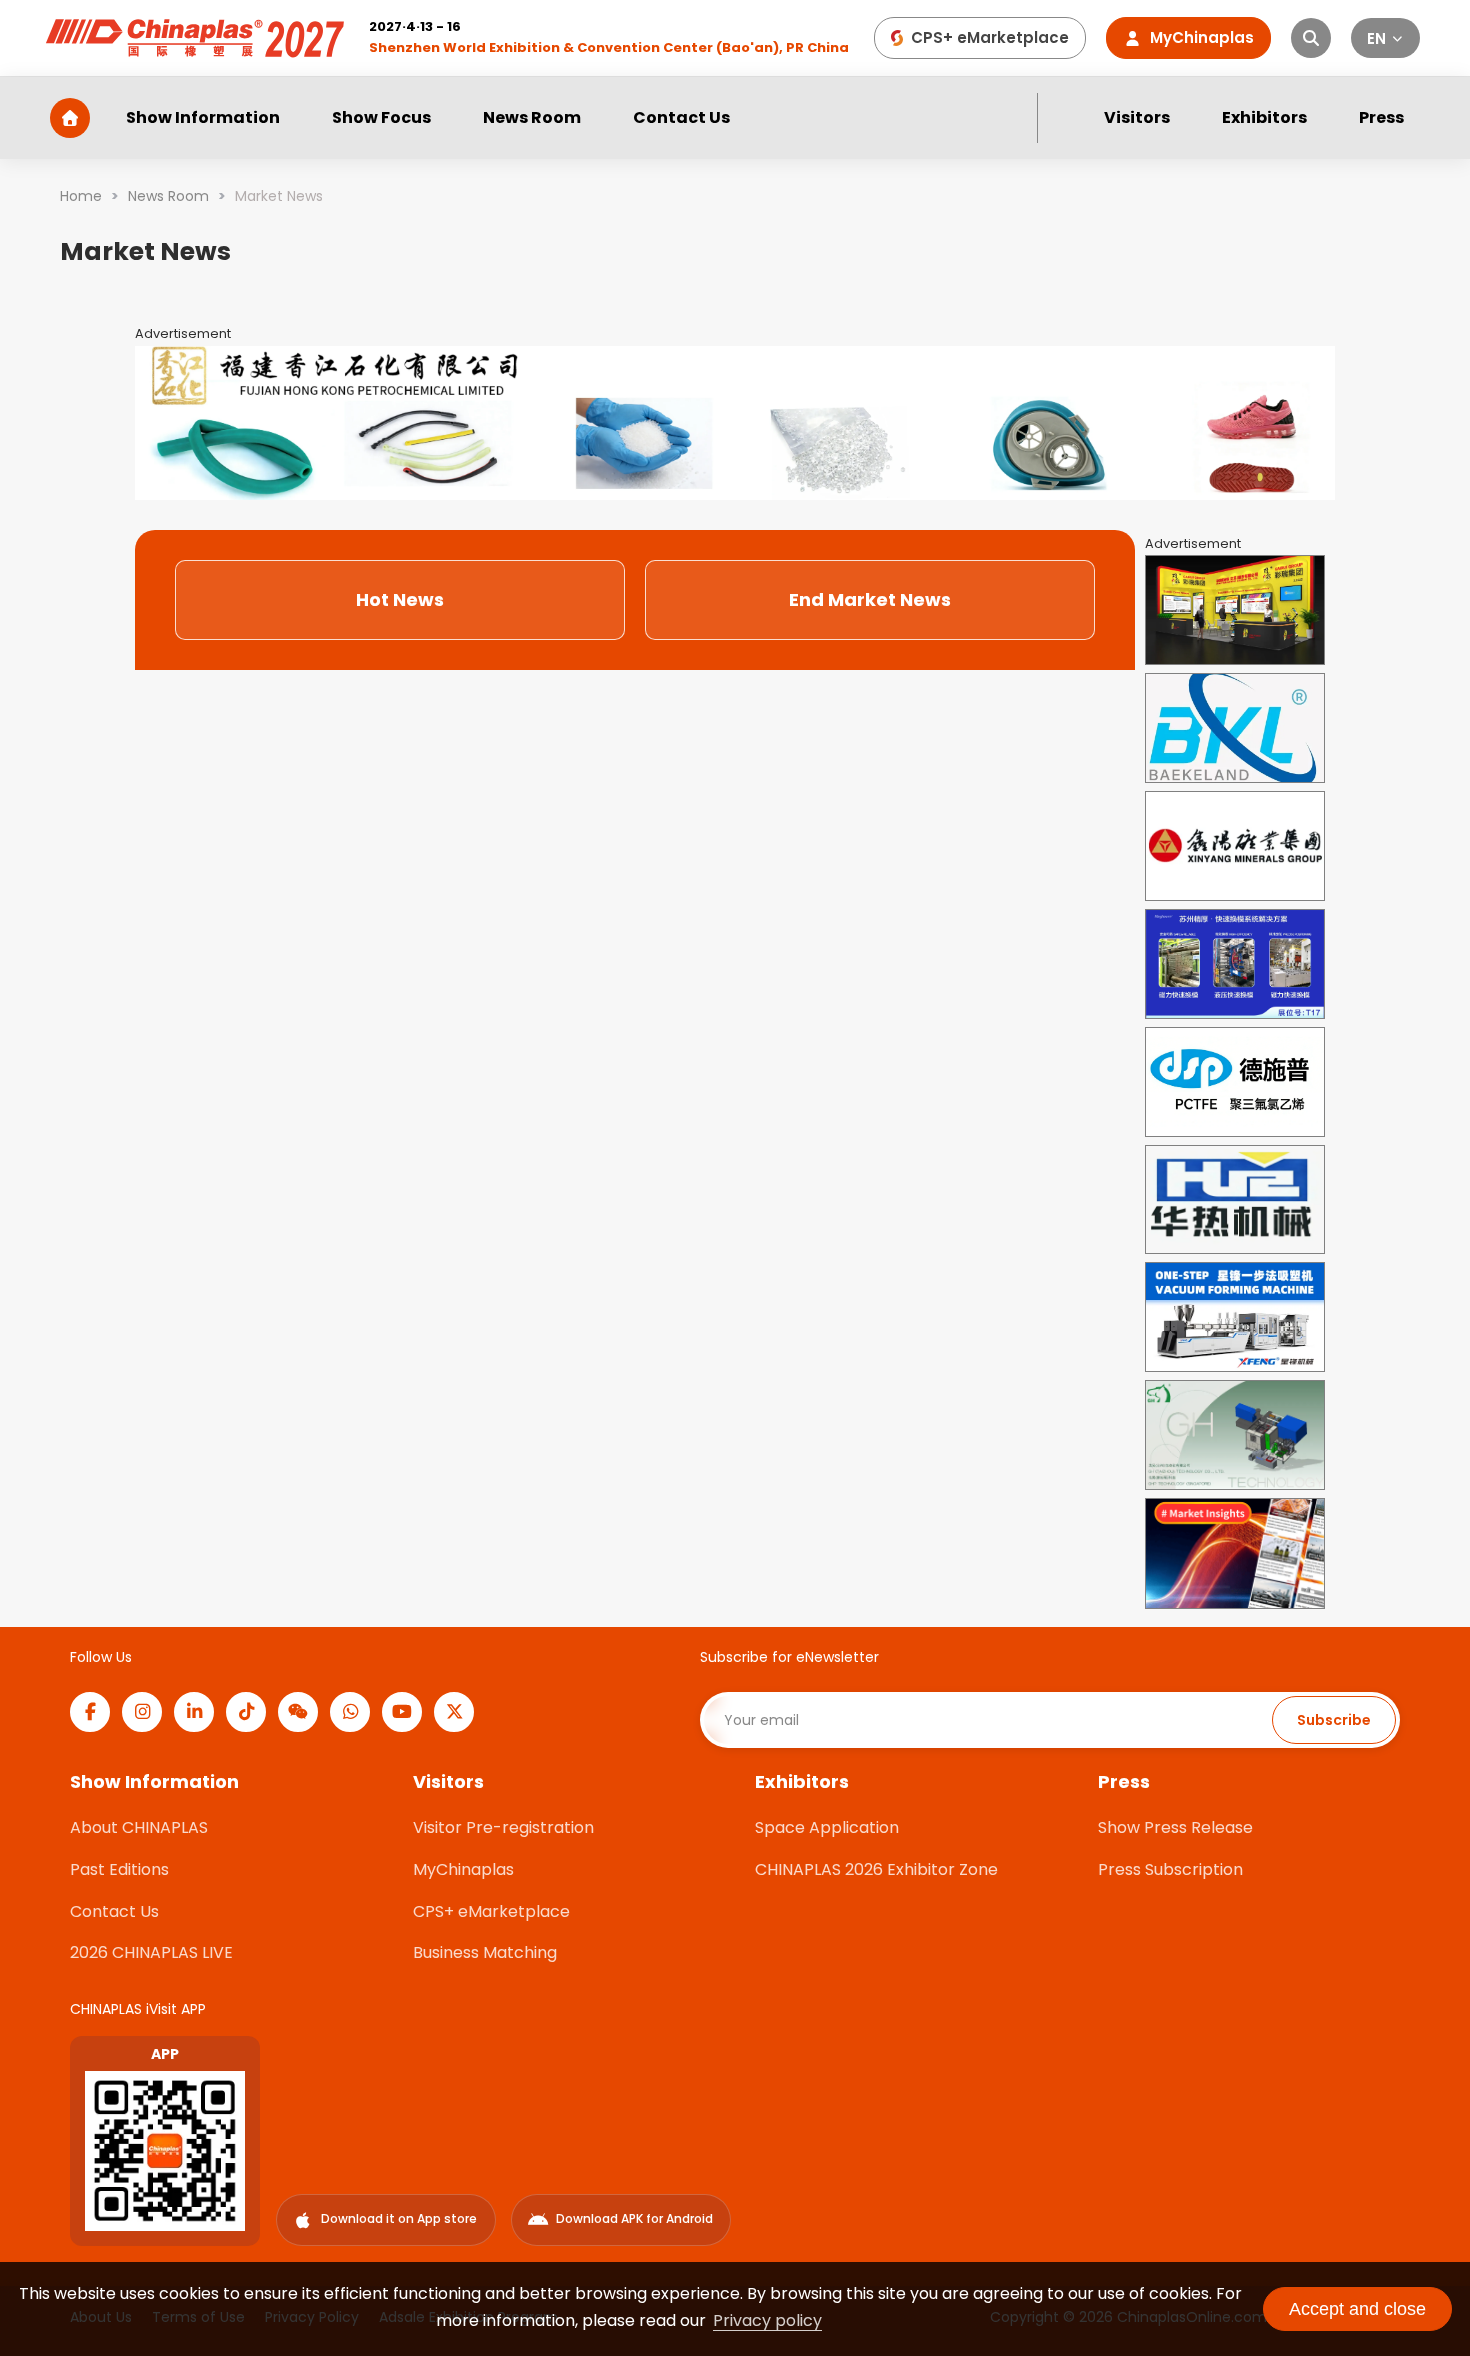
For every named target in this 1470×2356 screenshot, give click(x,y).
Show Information (203, 117)
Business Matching (485, 1952)
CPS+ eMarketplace (491, 1911)
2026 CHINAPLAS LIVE (151, 1952)
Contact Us (681, 117)
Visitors (1137, 117)
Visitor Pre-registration (503, 1827)
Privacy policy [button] (767, 2320)
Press (1381, 117)
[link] (81, 196)
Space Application (827, 1827)
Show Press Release (1175, 1827)
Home (81, 196)
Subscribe (1334, 1720)
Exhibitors (1264, 117)
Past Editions (119, 1869)
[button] (1386, 38)
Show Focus (381, 117)
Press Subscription (1170, 1869)
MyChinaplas (463, 1869)
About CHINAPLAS (139, 1827)
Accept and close (1357, 2309)
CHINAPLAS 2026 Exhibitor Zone (876, 1869)
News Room (532, 117)
